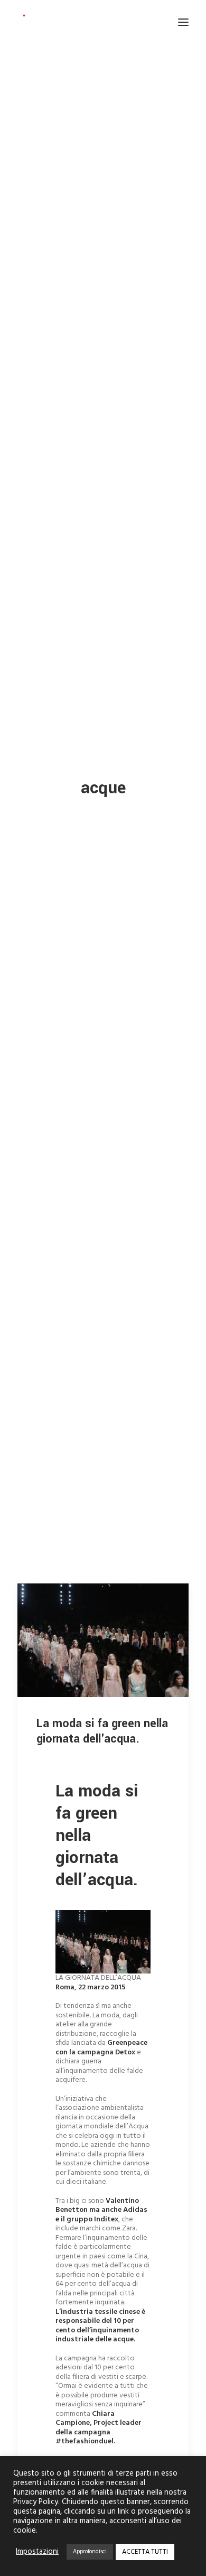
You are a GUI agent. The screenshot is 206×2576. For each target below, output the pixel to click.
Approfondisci (90, 2552)
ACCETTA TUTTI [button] (145, 2552)
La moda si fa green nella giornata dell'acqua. (102, 1731)
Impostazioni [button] (37, 2552)
